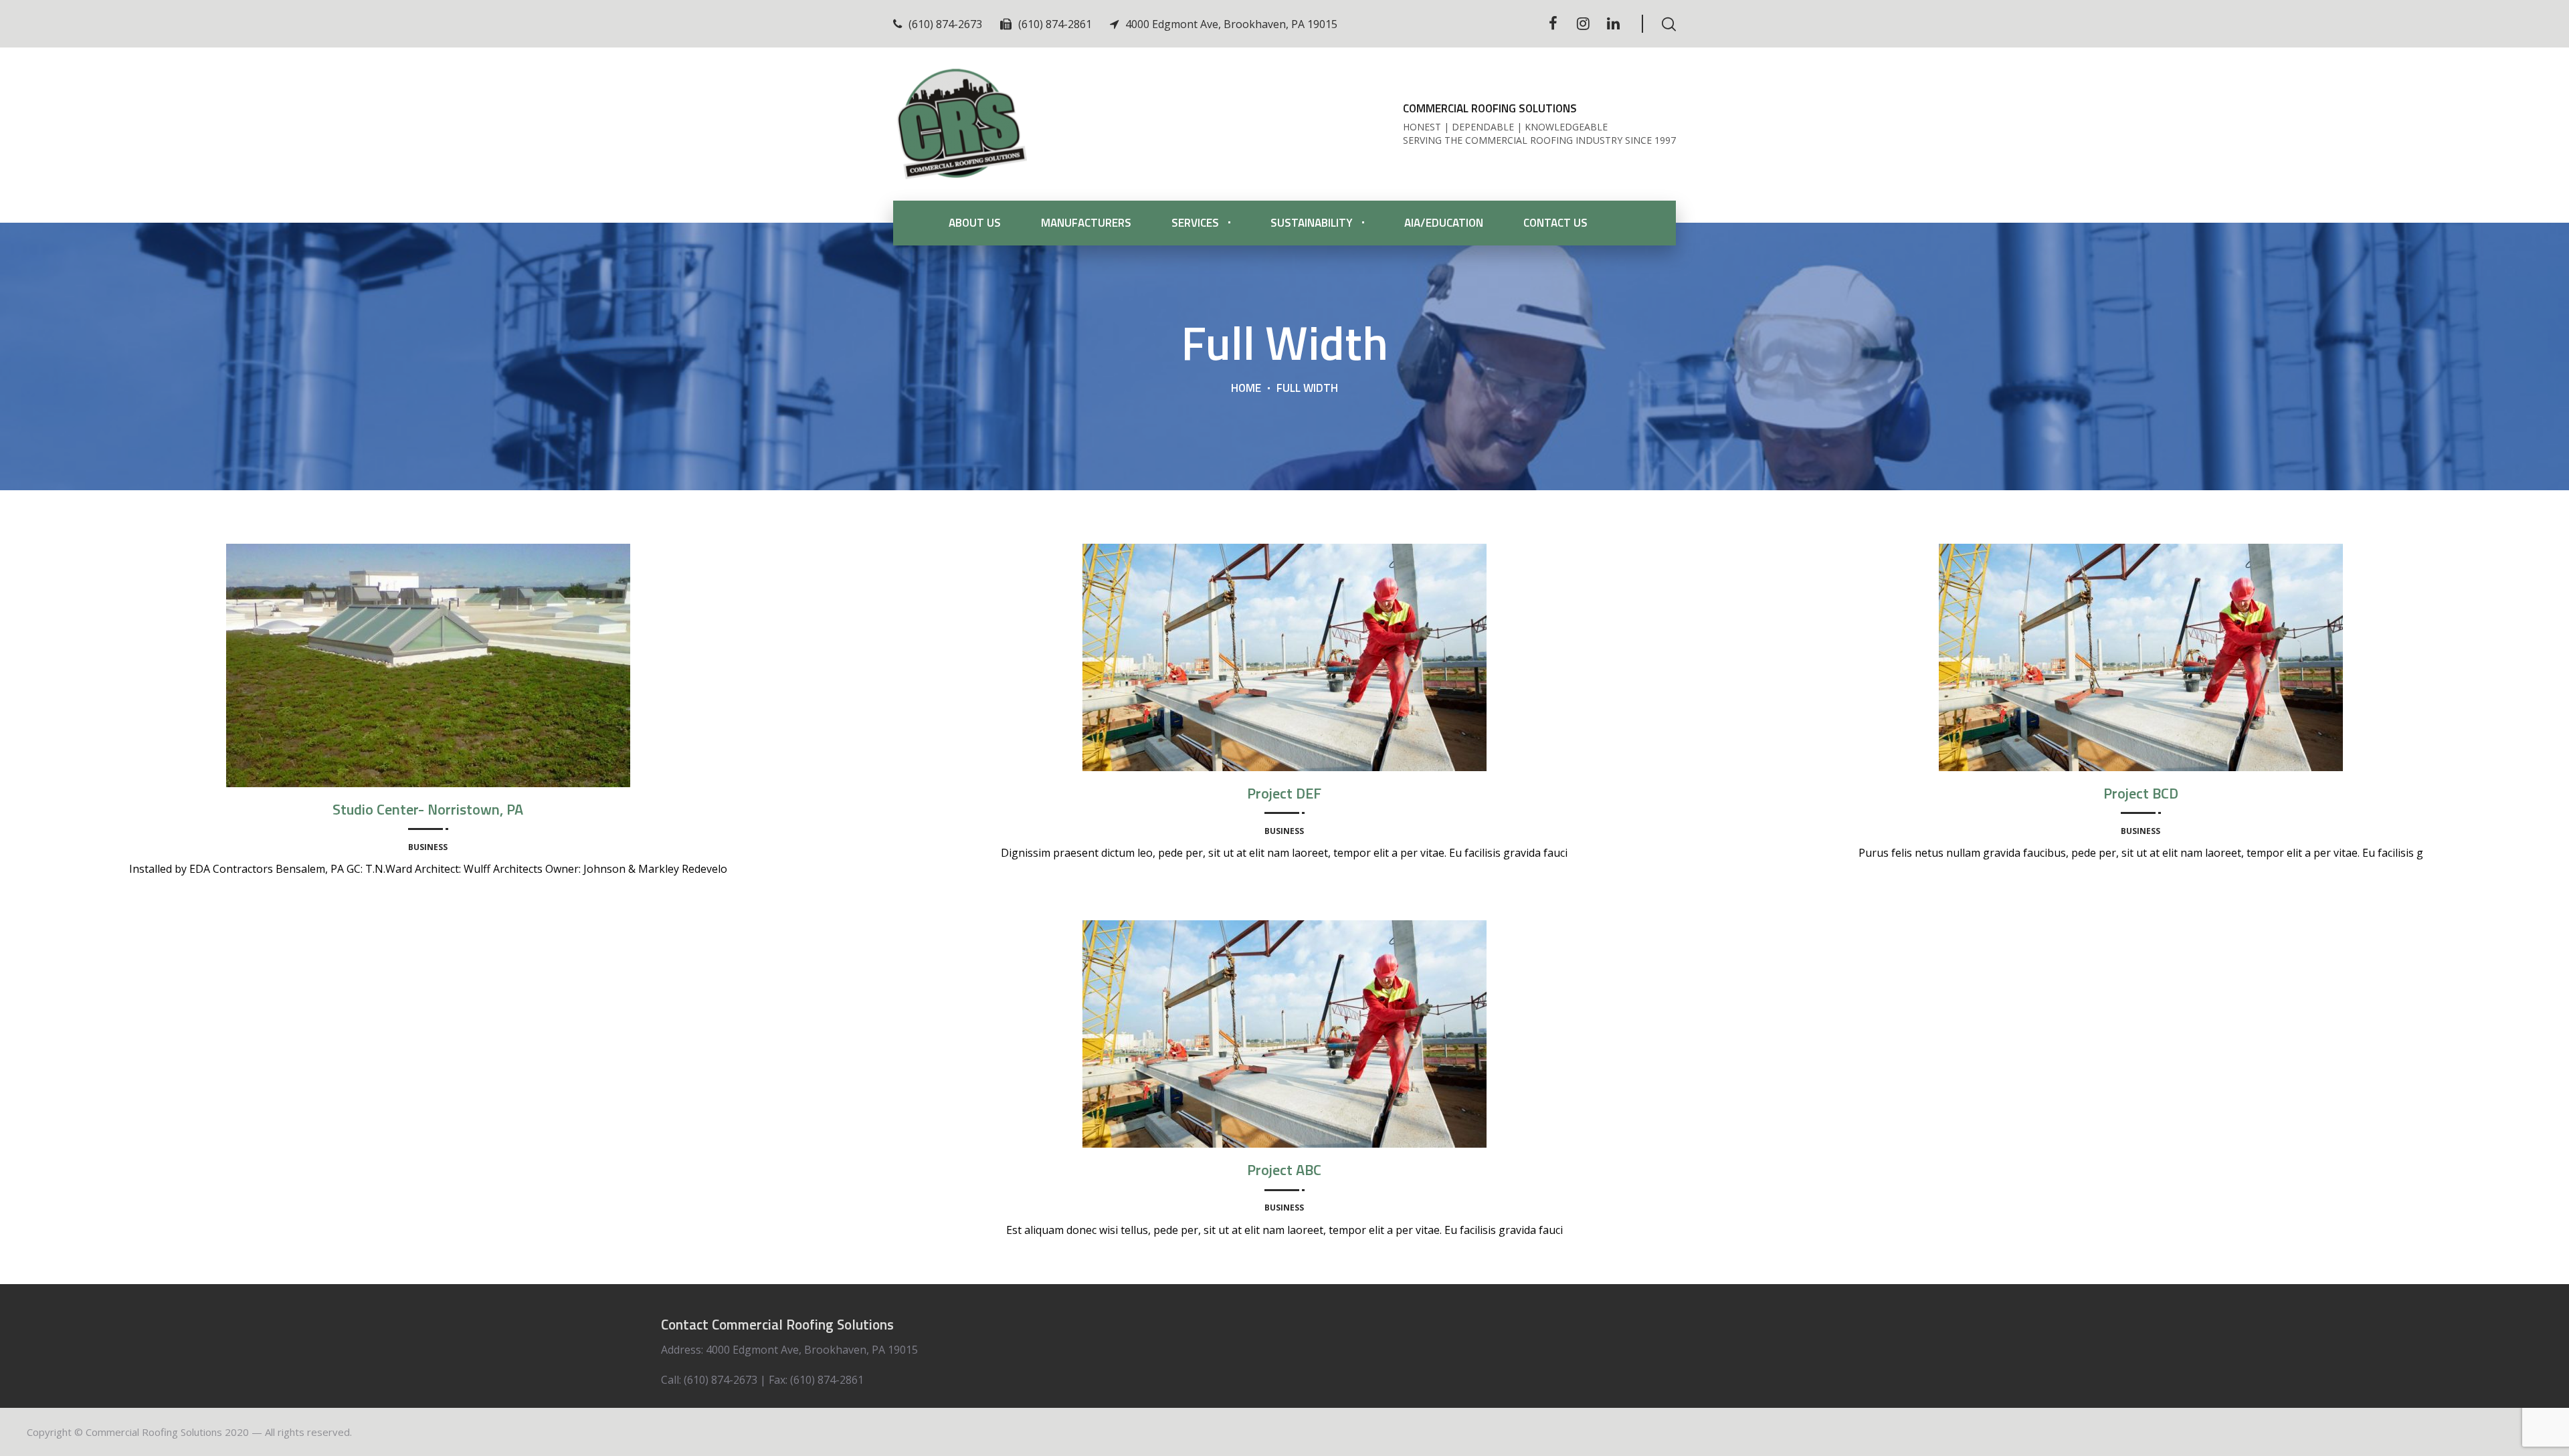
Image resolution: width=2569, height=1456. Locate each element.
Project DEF (1284, 793)
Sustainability (1312, 223)
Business (428, 847)
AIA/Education (1444, 223)
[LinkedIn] (1613, 23)
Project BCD (2141, 793)
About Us (975, 223)
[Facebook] (1553, 23)
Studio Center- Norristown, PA (428, 809)
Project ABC (1284, 1170)
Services (1195, 223)
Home (1246, 388)
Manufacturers (1086, 223)
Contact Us (1555, 223)
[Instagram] (1583, 23)
